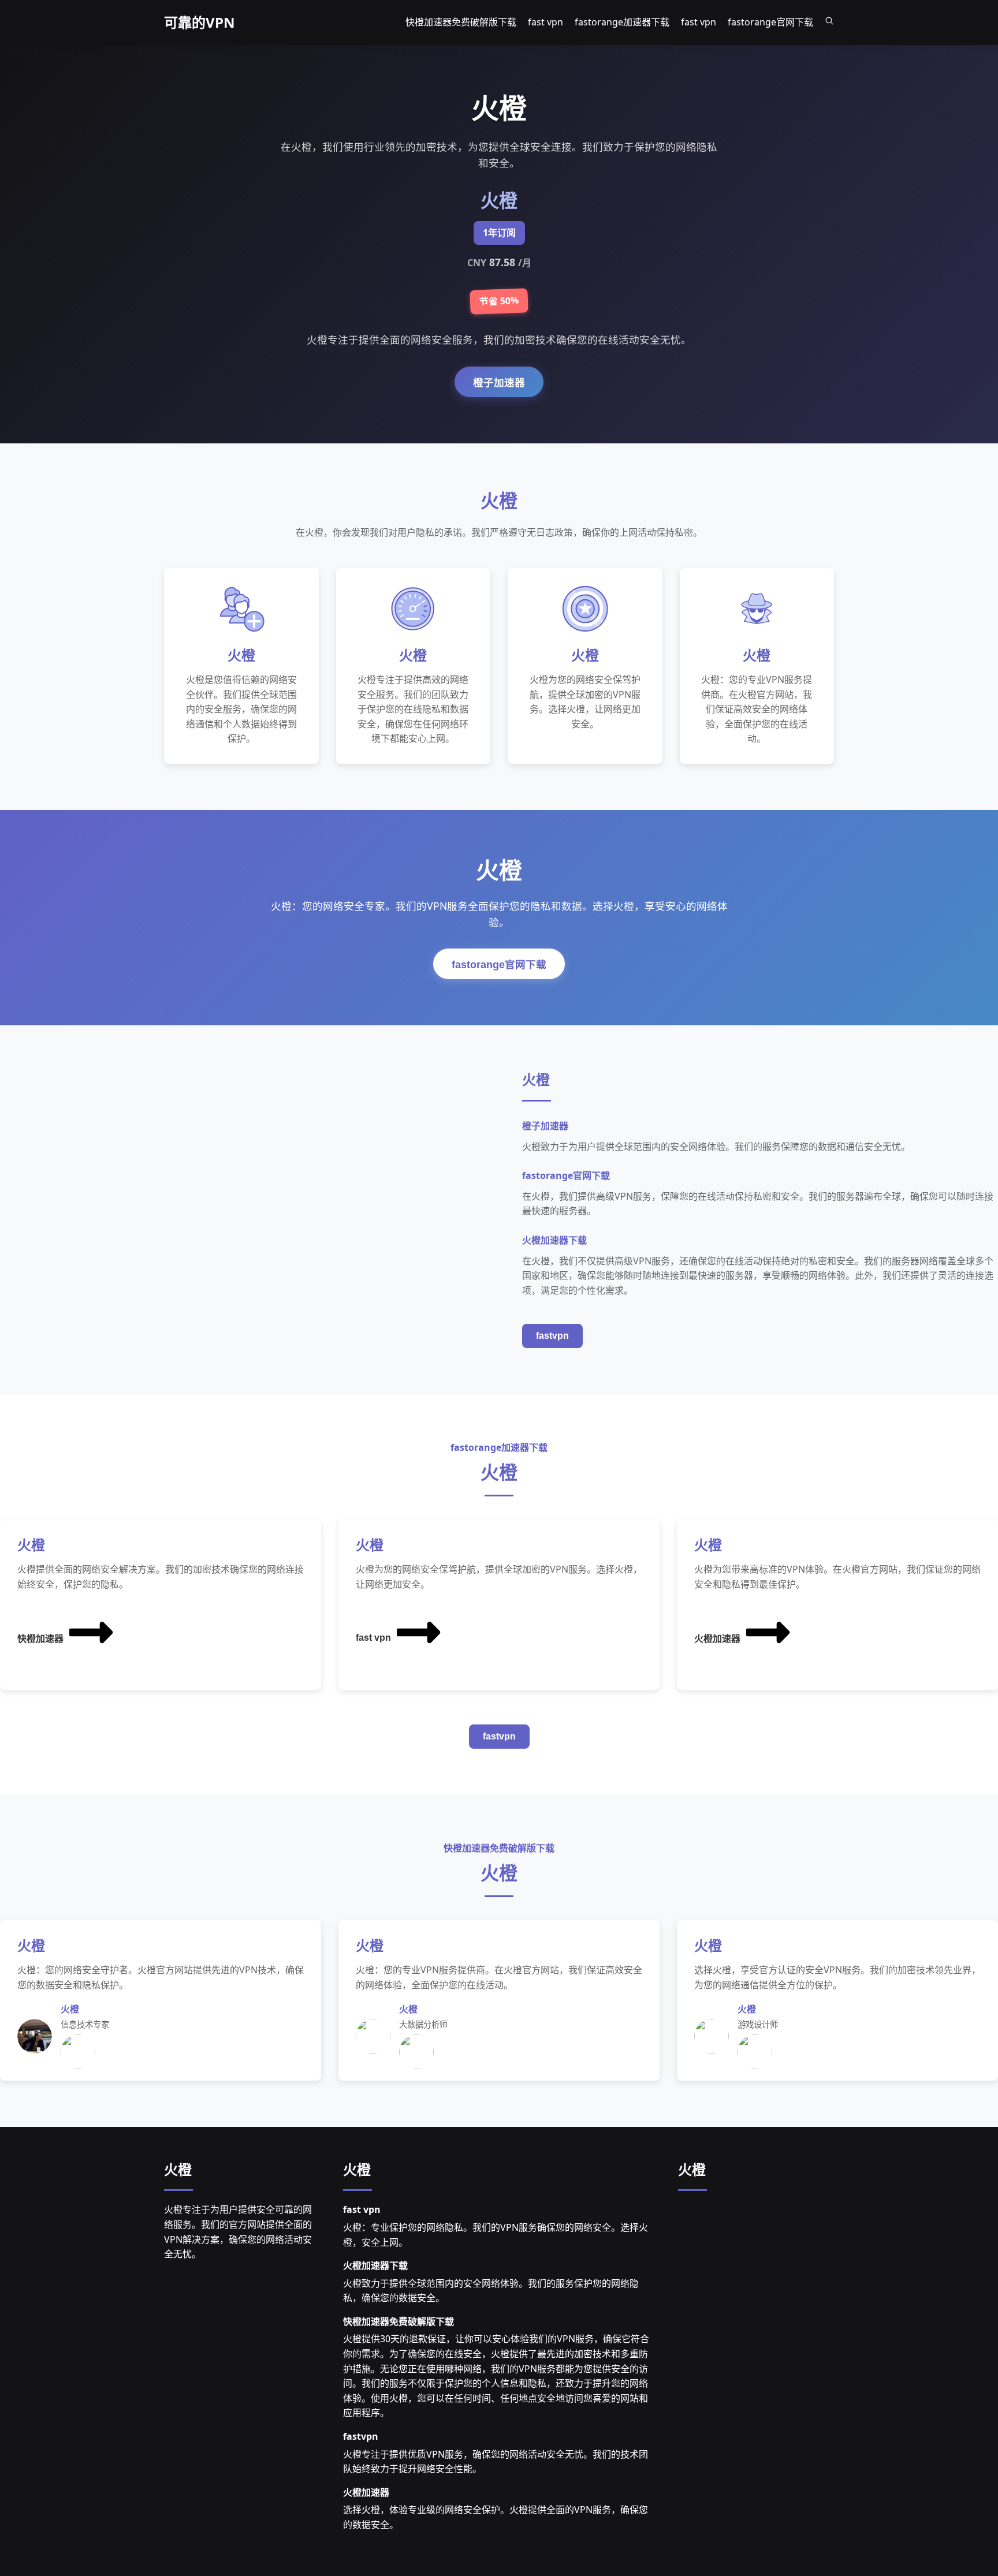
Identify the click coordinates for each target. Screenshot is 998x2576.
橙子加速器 (499, 383)
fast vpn (373, 1638)
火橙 (178, 2169)
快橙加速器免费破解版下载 (399, 2321)
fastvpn (552, 1336)
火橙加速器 (717, 1639)
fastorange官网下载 (499, 965)
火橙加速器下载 (375, 2265)
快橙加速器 (40, 1639)
